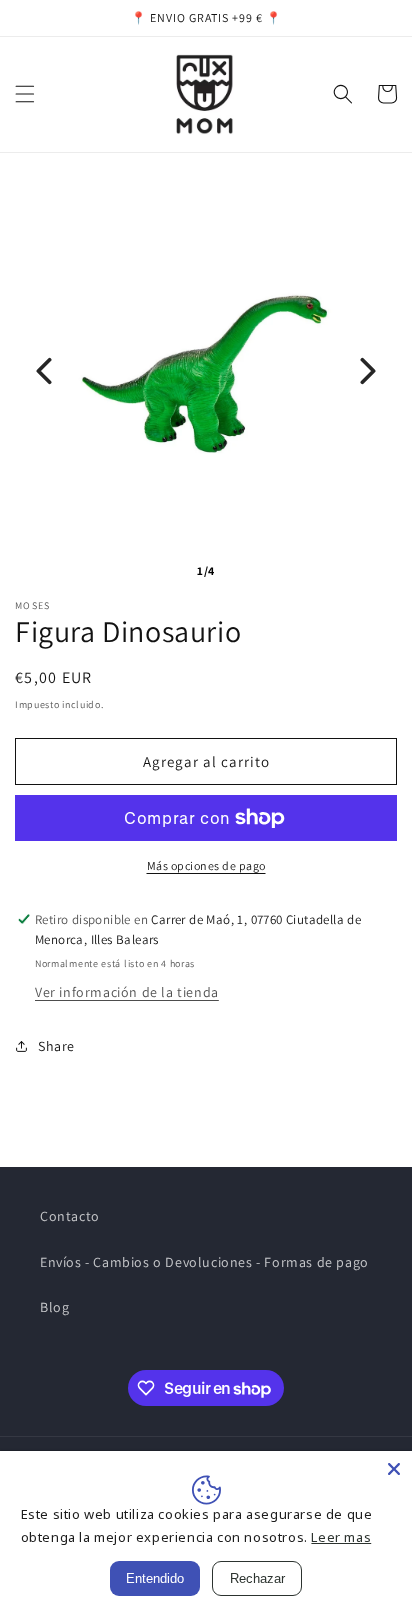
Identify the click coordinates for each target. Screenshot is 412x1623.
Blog (54, 1307)
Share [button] (56, 1046)
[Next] (368, 371)
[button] (25, 94)
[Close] (394, 1469)
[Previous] (44, 371)
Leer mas (341, 1537)
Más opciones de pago (206, 865)
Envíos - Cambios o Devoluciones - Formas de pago (204, 1262)
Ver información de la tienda (127, 992)
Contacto (70, 1216)
